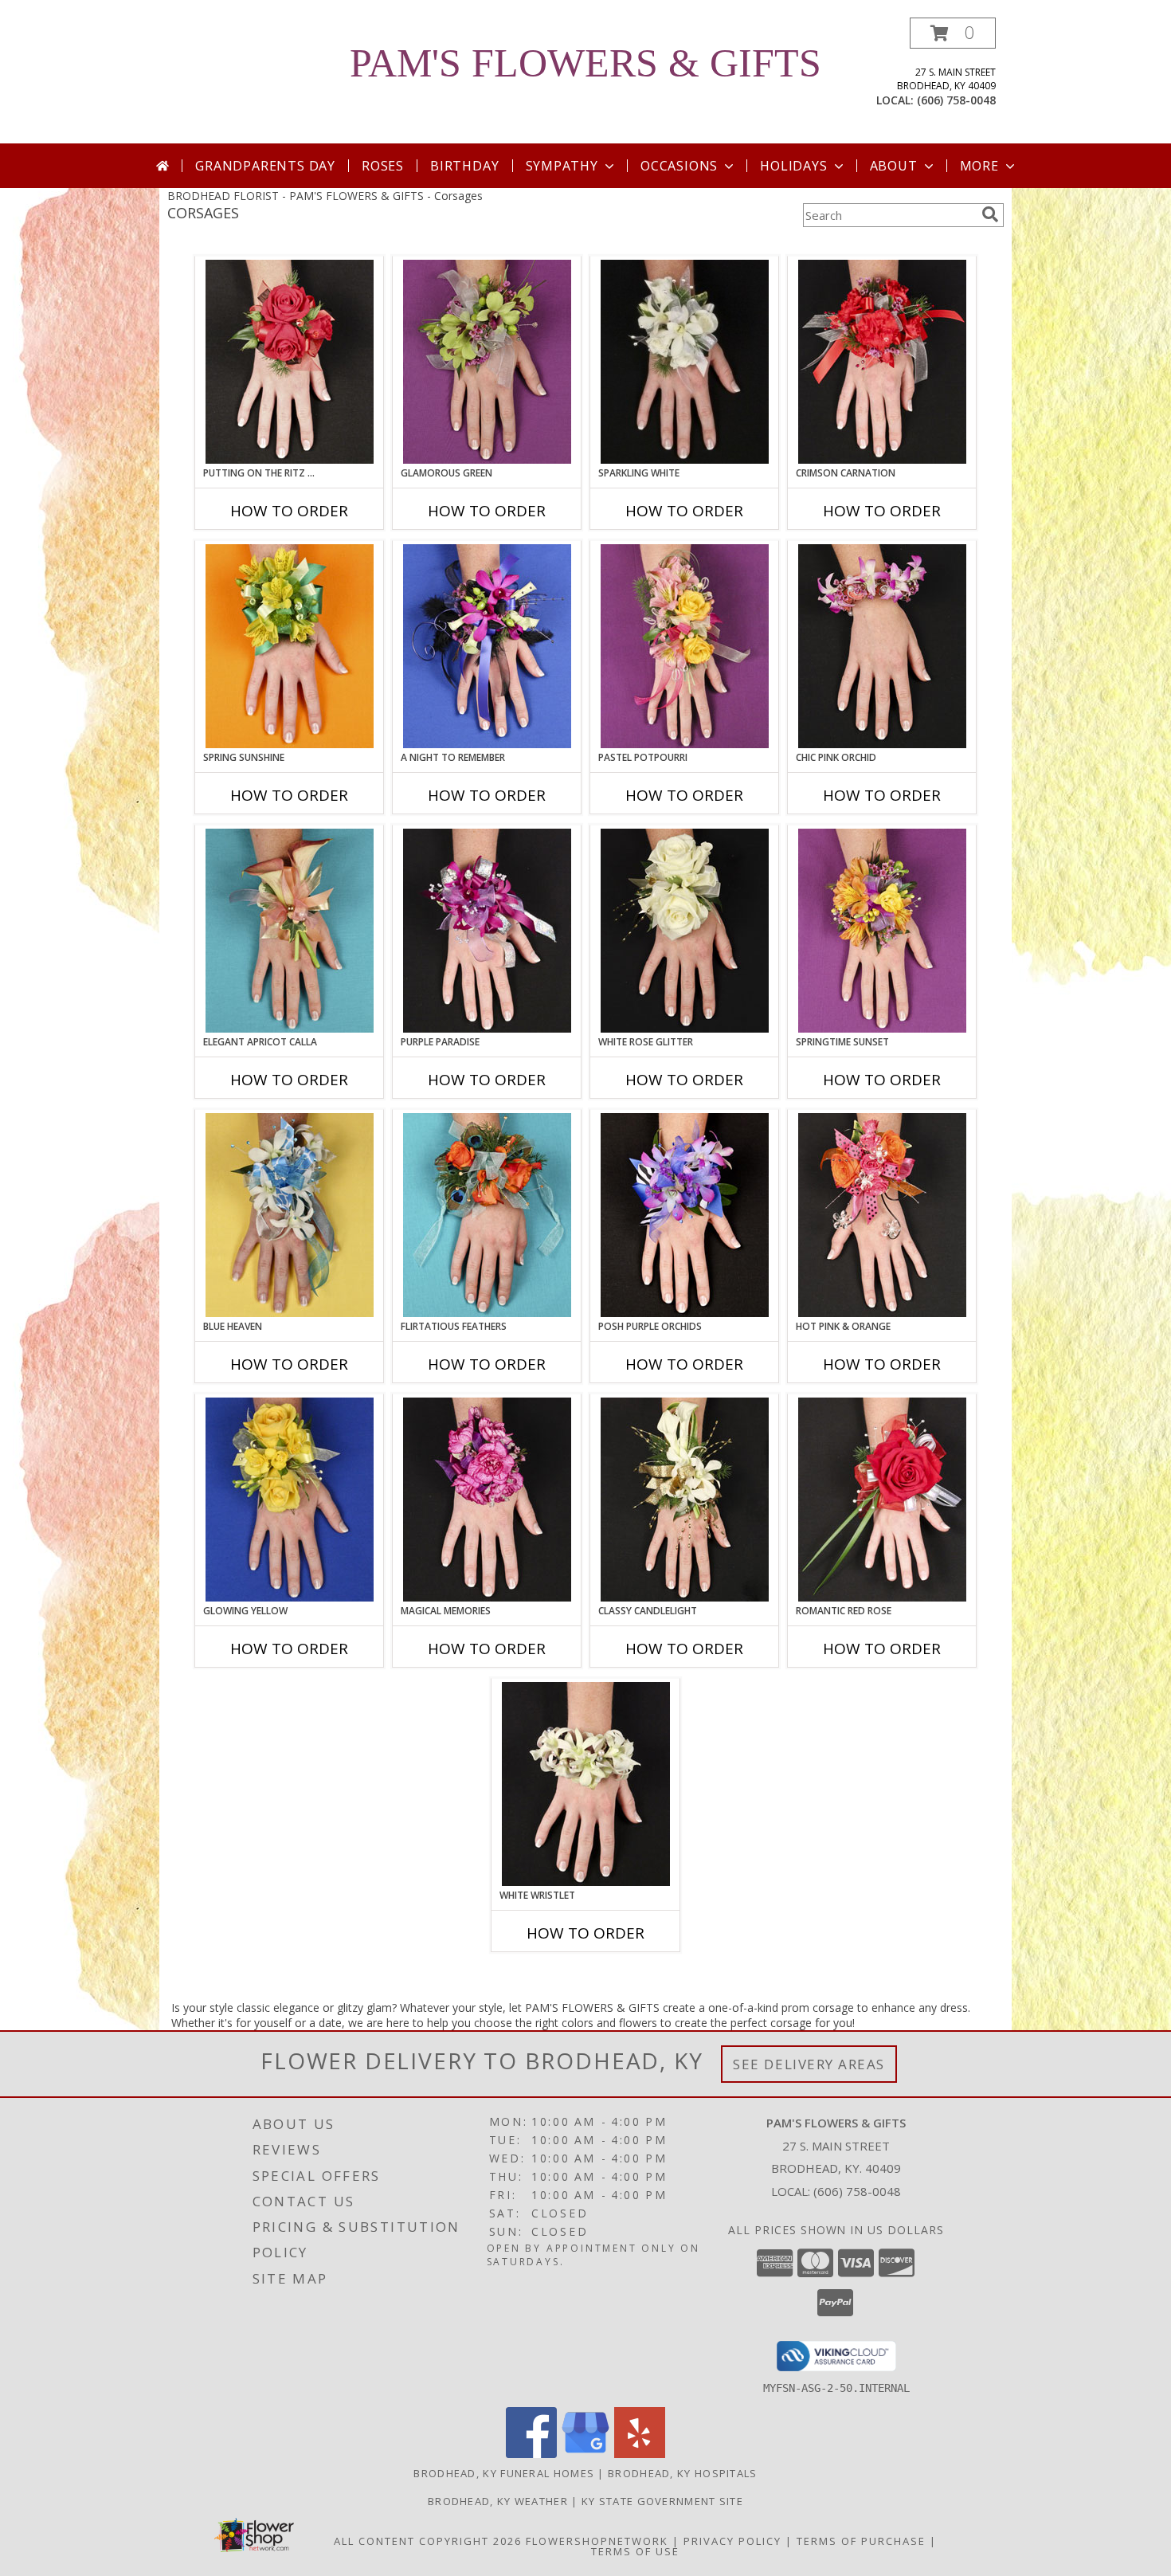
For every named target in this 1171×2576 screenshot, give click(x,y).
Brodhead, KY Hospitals (683, 2473)
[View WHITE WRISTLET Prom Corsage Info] (586, 1784)
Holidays (793, 166)
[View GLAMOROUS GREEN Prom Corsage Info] (487, 362)
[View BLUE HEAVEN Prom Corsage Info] (290, 1215)
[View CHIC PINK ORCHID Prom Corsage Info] (882, 646)
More (979, 166)
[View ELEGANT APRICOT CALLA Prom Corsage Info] (290, 931)
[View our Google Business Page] (585, 2454)
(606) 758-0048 (956, 100)
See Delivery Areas (809, 2064)
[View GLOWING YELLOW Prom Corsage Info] (290, 1500)
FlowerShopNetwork (597, 2541)
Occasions (679, 166)
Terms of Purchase (861, 2541)
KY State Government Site (662, 2501)
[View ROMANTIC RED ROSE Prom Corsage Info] (882, 1500)
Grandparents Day (265, 166)
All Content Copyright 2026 (428, 2541)
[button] (953, 33)
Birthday (464, 166)
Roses (383, 166)
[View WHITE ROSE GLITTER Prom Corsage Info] (685, 931)
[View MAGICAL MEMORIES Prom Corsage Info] (487, 1500)
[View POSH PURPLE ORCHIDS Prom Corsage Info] (685, 1215)
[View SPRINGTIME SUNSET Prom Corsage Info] (882, 931)
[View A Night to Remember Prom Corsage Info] (487, 646)
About (894, 166)
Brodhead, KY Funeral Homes (504, 2473)
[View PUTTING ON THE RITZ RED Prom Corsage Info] (290, 362)
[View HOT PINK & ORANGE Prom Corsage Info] (882, 1215)
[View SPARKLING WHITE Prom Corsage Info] (685, 362)
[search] (990, 214)
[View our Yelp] (640, 2454)
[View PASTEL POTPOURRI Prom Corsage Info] (685, 646)
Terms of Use (635, 2551)
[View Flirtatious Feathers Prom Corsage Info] (487, 1215)
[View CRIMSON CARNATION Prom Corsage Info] (882, 362)
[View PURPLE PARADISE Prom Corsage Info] (487, 931)
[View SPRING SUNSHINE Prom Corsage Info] (290, 646)
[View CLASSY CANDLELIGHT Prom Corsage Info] (685, 1500)
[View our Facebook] (531, 2454)
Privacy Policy (732, 2541)
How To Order (289, 511)
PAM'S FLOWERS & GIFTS (585, 63)
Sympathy (562, 166)
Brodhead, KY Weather (498, 2501)
